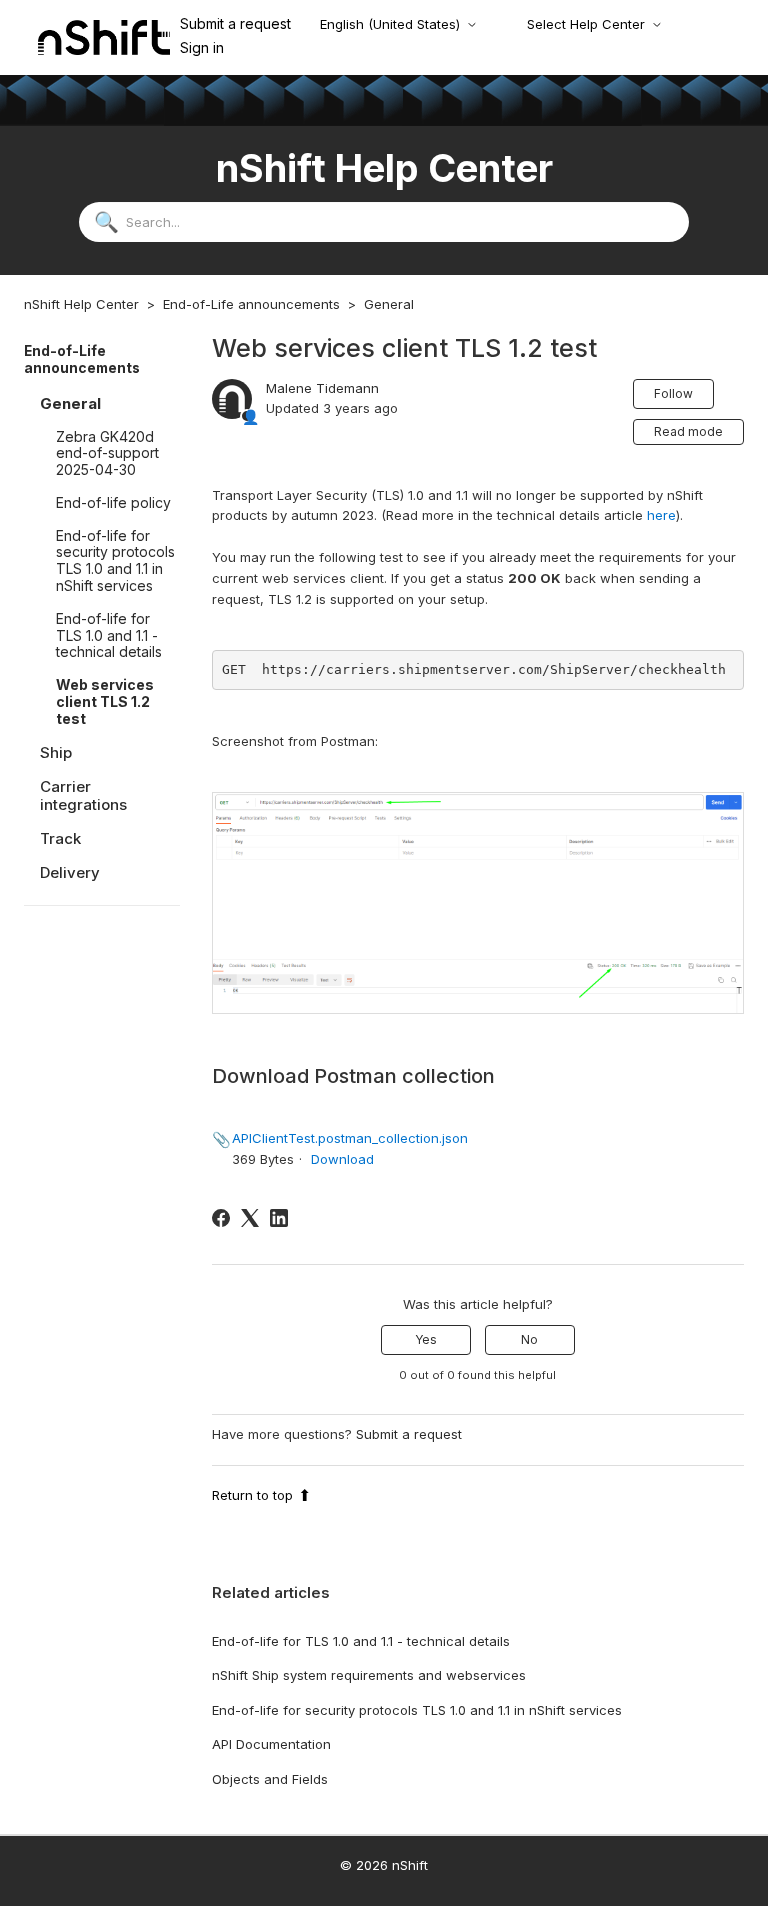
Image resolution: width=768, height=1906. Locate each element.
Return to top (252, 1495)
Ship (56, 752)
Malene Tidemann (322, 388)
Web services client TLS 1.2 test (105, 701)
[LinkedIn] (279, 1218)
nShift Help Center (81, 304)
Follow (673, 393)
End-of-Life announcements (251, 304)
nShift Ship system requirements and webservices (369, 1675)
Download (342, 1159)
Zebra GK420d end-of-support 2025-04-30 (107, 453)
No (529, 1339)
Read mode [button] (688, 431)
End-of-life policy (113, 502)
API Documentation (271, 1744)
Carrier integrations (83, 795)
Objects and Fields (270, 1779)
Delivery (70, 872)
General (389, 304)
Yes (426, 1339)
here (661, 515)
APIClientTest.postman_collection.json (350, 1138)
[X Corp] (250, 1218)
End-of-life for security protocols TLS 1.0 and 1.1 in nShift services (115, 560)
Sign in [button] (202, 47)
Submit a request (235, 23)
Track (60, 838)
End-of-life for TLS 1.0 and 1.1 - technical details (109, 635)
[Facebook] (221, 1218)
